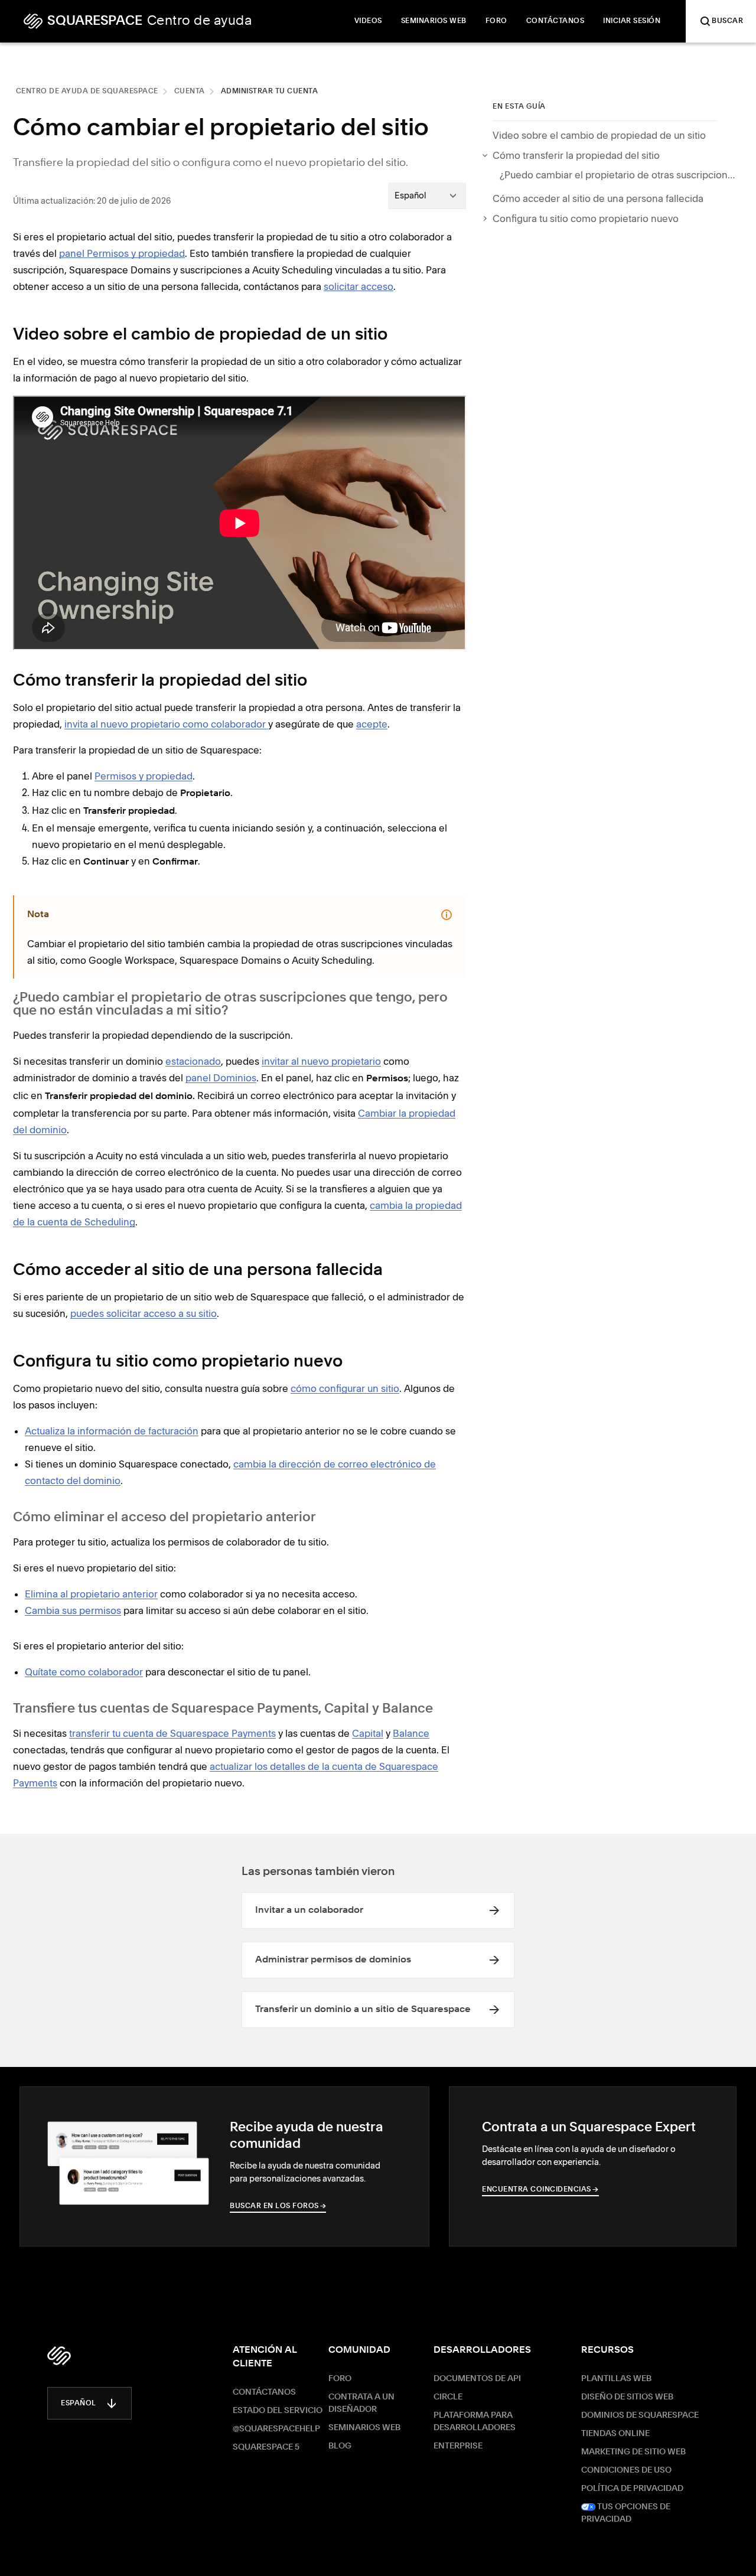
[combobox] (427, 195)
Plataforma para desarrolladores (475, 2422)
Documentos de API (477, 2379)
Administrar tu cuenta (270, 92)
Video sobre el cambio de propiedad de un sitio (599, 135)
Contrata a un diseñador (361, 2403)
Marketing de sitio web (633, 2452)
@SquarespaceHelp (276, 2429)
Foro (340, 2379)
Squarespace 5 (266, 2447)
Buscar (727, 21)
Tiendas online (615, 2434)
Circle (448, 2397)
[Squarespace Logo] (59, 2356)
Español (79, 2404)
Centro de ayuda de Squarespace (87, 92)
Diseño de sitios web (627, 2397)
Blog (340, 2446)
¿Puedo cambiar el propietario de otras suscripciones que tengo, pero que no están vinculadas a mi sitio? (618, 175)
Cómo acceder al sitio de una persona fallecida (598, 198)
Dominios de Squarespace (640, 2415)
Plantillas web (616, 2379)
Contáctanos (264, 2392)
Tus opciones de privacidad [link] (626, 2513)
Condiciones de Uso (626, 2470)
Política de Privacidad (632, 2489)
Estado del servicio (278, 2411)
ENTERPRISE (458, 2446)
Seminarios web (364, 2428)
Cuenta (190, 92)
